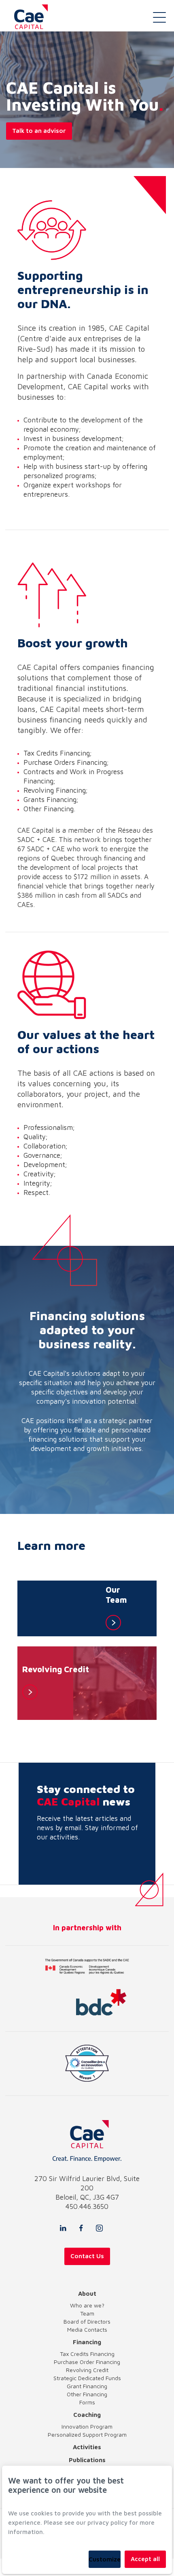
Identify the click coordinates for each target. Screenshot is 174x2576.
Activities (87, 2447)
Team (87, 2313)
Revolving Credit (87, 2370)
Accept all (145, 2559)
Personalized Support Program (87, 2434)
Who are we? (87, 2305)
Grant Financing (87, 2386)
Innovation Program (87, 2426)
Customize (105, 2559)
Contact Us (87, 2256)
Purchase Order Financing (87, 2362)
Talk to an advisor (39, 131)
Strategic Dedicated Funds (87, 2378)
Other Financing (87, 2394)
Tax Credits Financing (87, 2354)
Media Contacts (87, 2329)
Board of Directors (87, 2321)
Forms (87, 2402)
